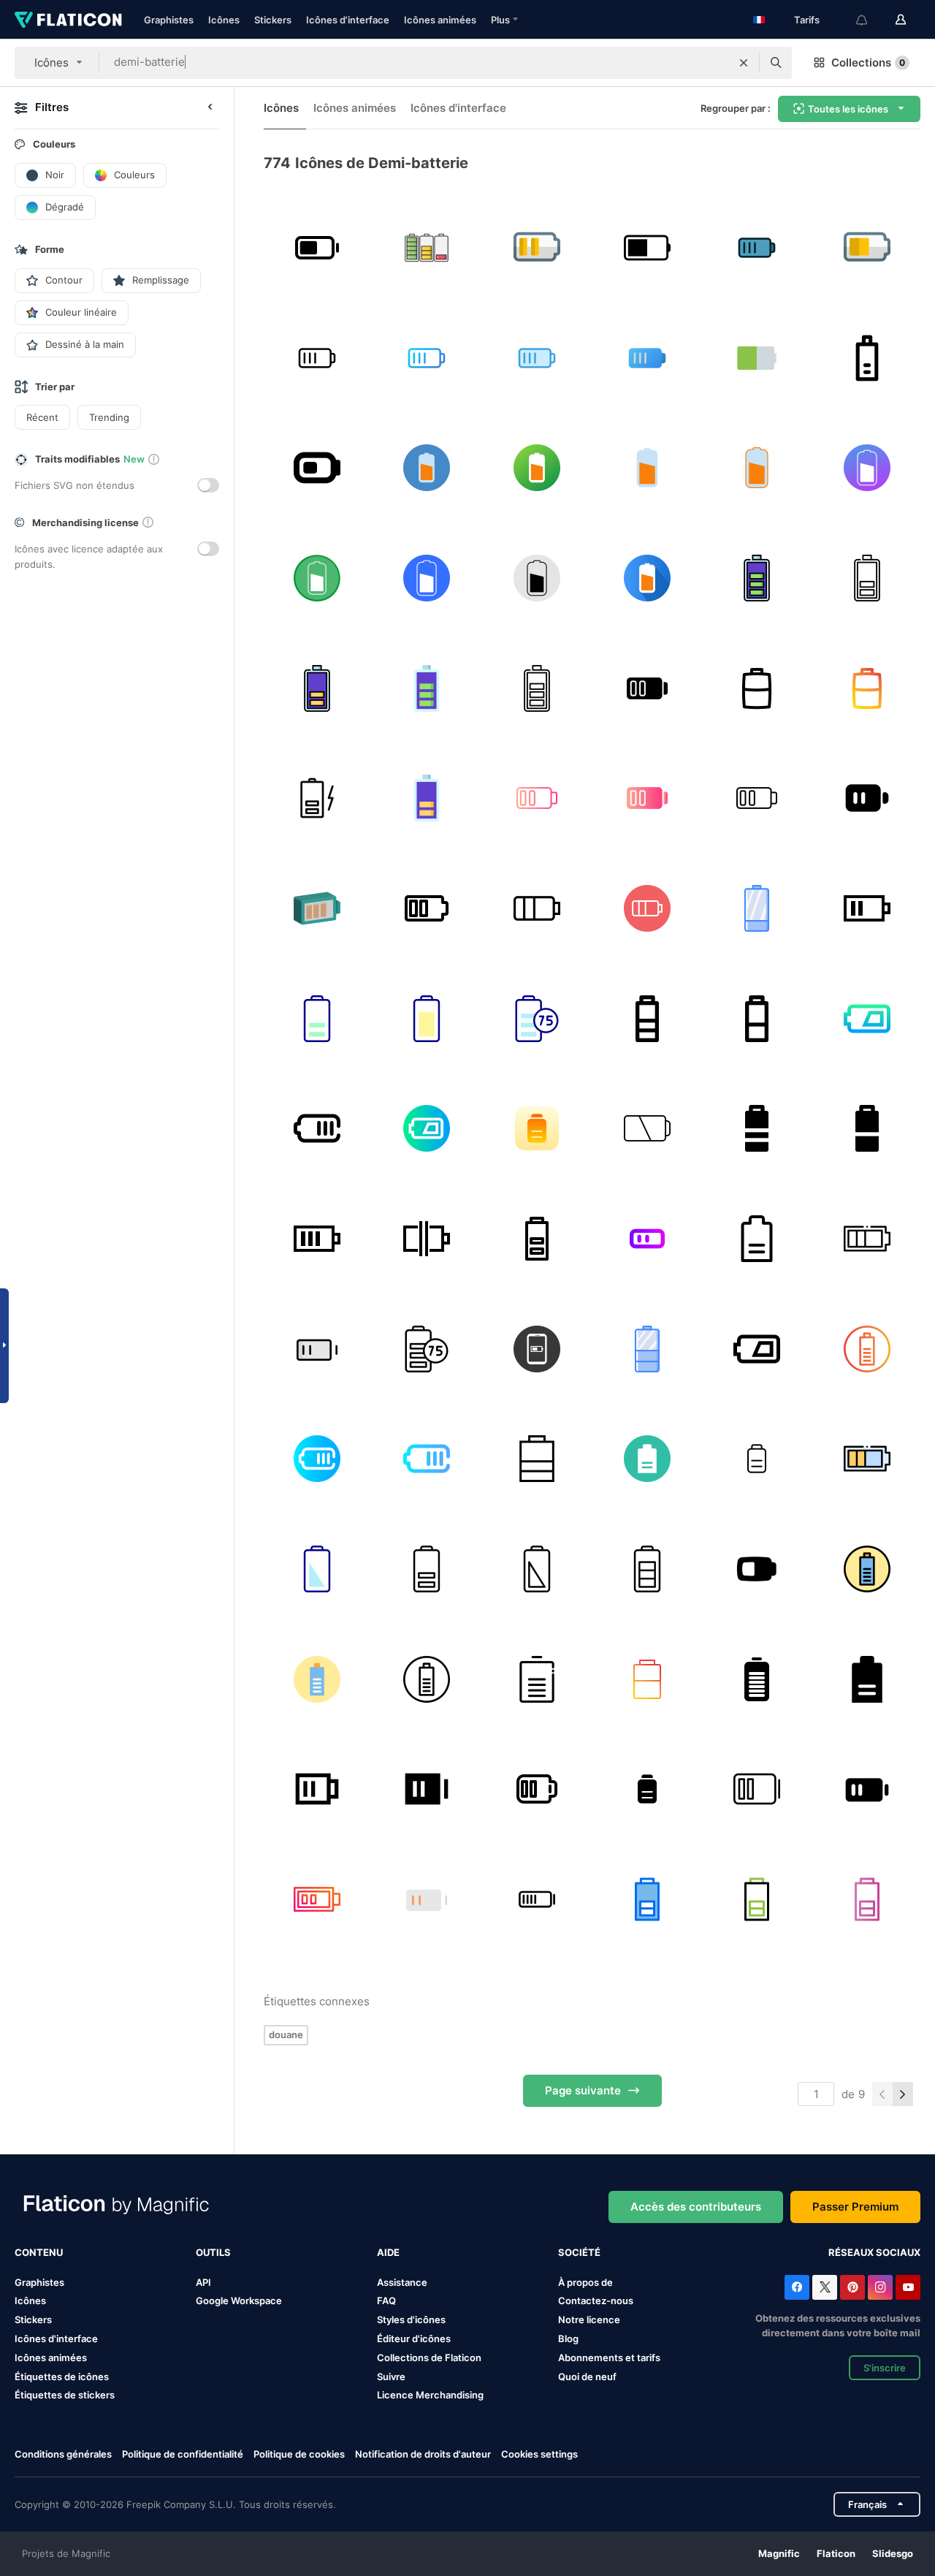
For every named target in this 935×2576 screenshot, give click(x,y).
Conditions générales (63, 2454)
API (203, 2282)
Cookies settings (539, 2454)
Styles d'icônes (411, 2319)
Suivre (391, 2376)
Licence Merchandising (430, 2395)
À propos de (585, 2282)
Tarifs (807, 20)
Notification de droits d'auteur (423, 2454)
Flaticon (836, 2553)
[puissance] (867, 248)
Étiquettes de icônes (62, 2376)
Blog (568, 2338)
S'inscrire (885, 2368)
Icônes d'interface (348, 20)
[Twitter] (825, 2287)
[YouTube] (908, 2287)
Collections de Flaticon (429, 2357)
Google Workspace (239, 2300)
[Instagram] (880, 2287)
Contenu (39, 2252)
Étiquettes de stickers (65, 2395)
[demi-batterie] (317, 248)
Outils (213, 2252)
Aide (388, 2252)
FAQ (386, 2300)
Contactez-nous (596, 2300)
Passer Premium (855, 2207)
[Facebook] (797, 2287)
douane (286, 2034)
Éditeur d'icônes (414, 2338)
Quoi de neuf (587, 2376)
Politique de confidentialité (183, 2454)
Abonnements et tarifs (609, 2357)
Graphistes (169, 20)
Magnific (779, 2553)
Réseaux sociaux (874, 2252)
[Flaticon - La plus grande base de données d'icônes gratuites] (68, 20)
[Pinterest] (852, 2287)
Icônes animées (440, 20)
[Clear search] (744, 63)
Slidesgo (893, 2553)
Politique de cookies (299, 2454)
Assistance (402, 2282)
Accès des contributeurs (696, 2207)
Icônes (224, 20)
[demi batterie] (757, 248)
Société (579, 2252)
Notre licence (589, 2319)
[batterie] (427, 248)
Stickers (273, 20)
